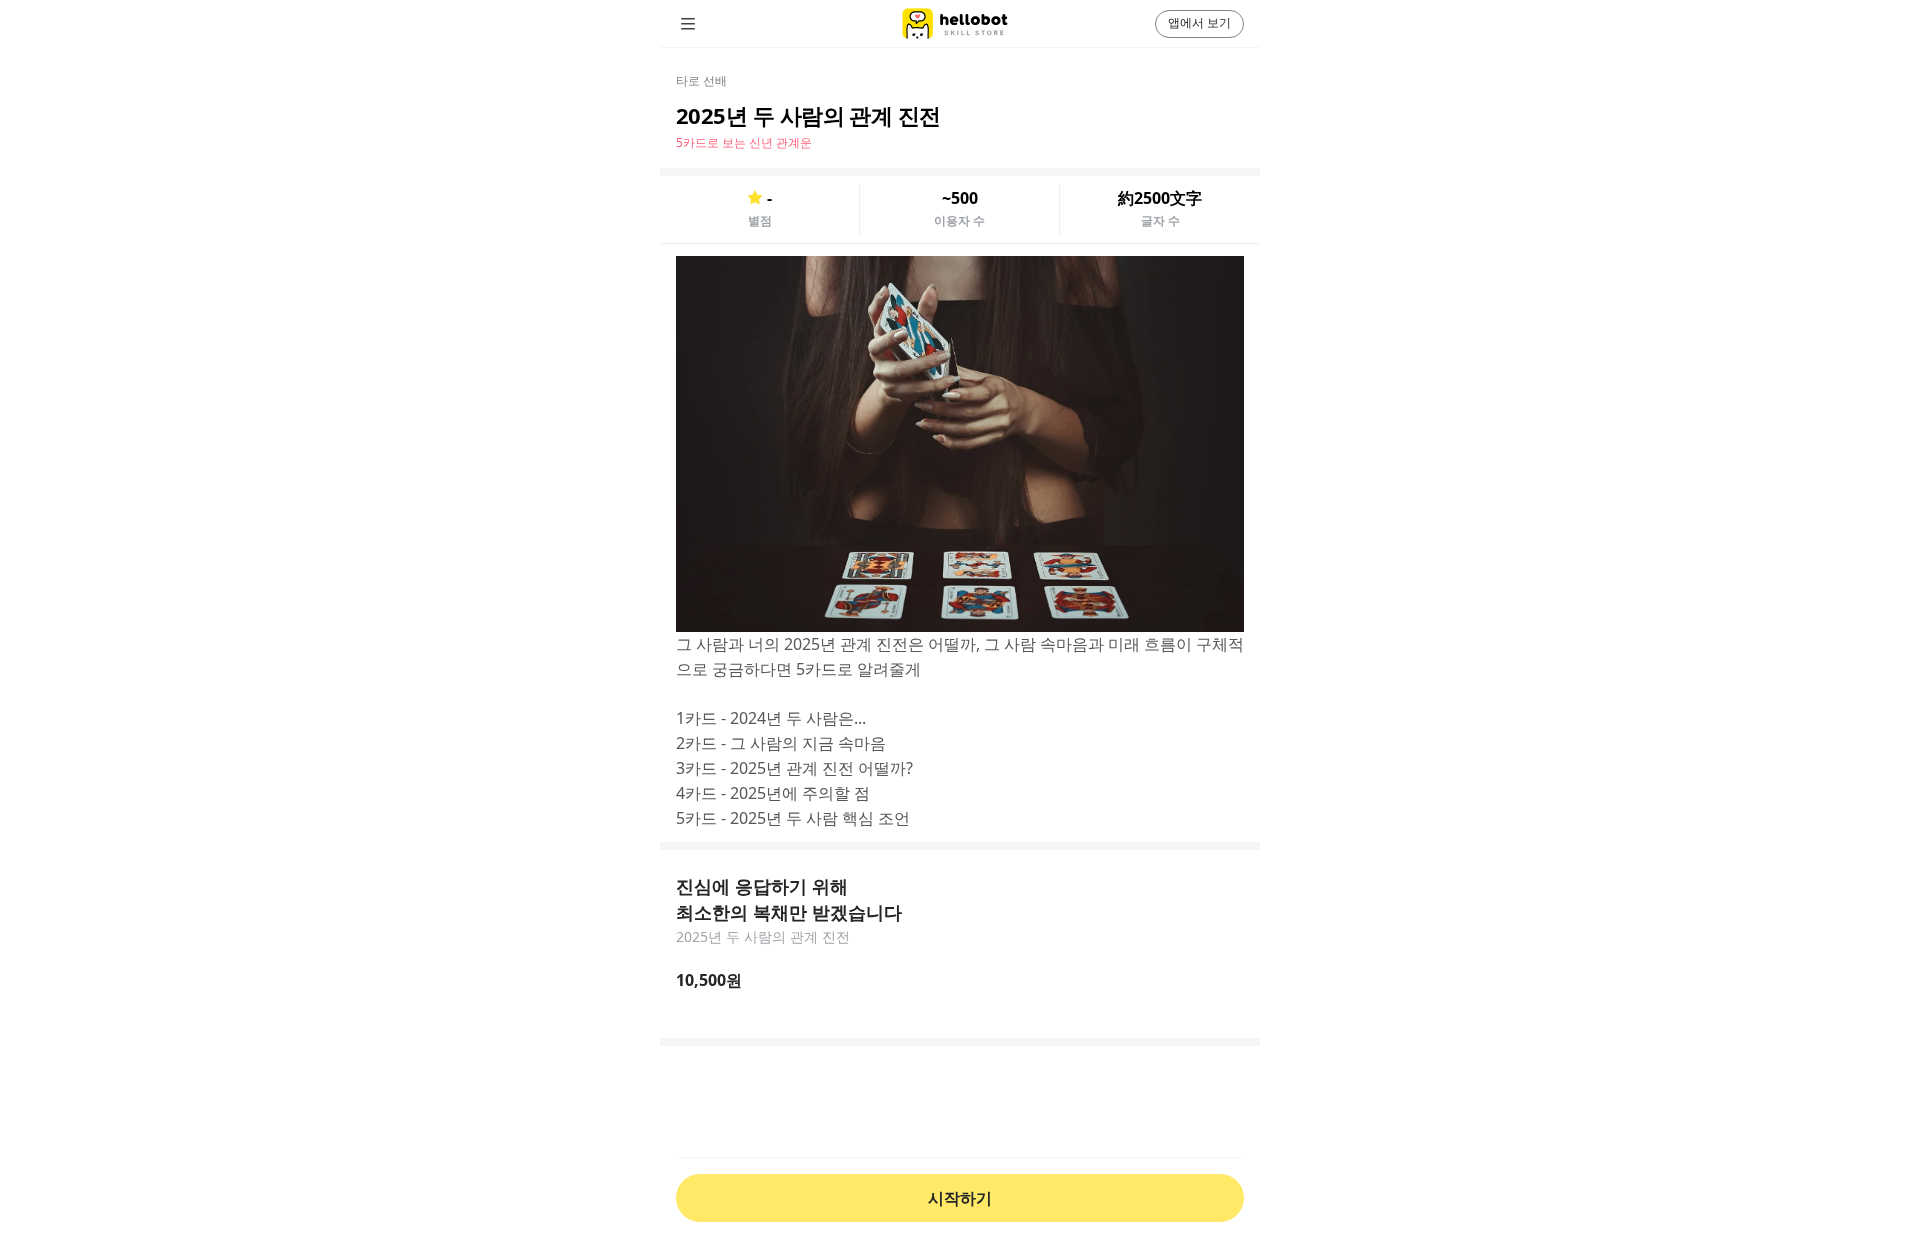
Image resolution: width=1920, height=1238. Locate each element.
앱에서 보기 (1199, 22)
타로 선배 (701, 80)
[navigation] (716, 24)
